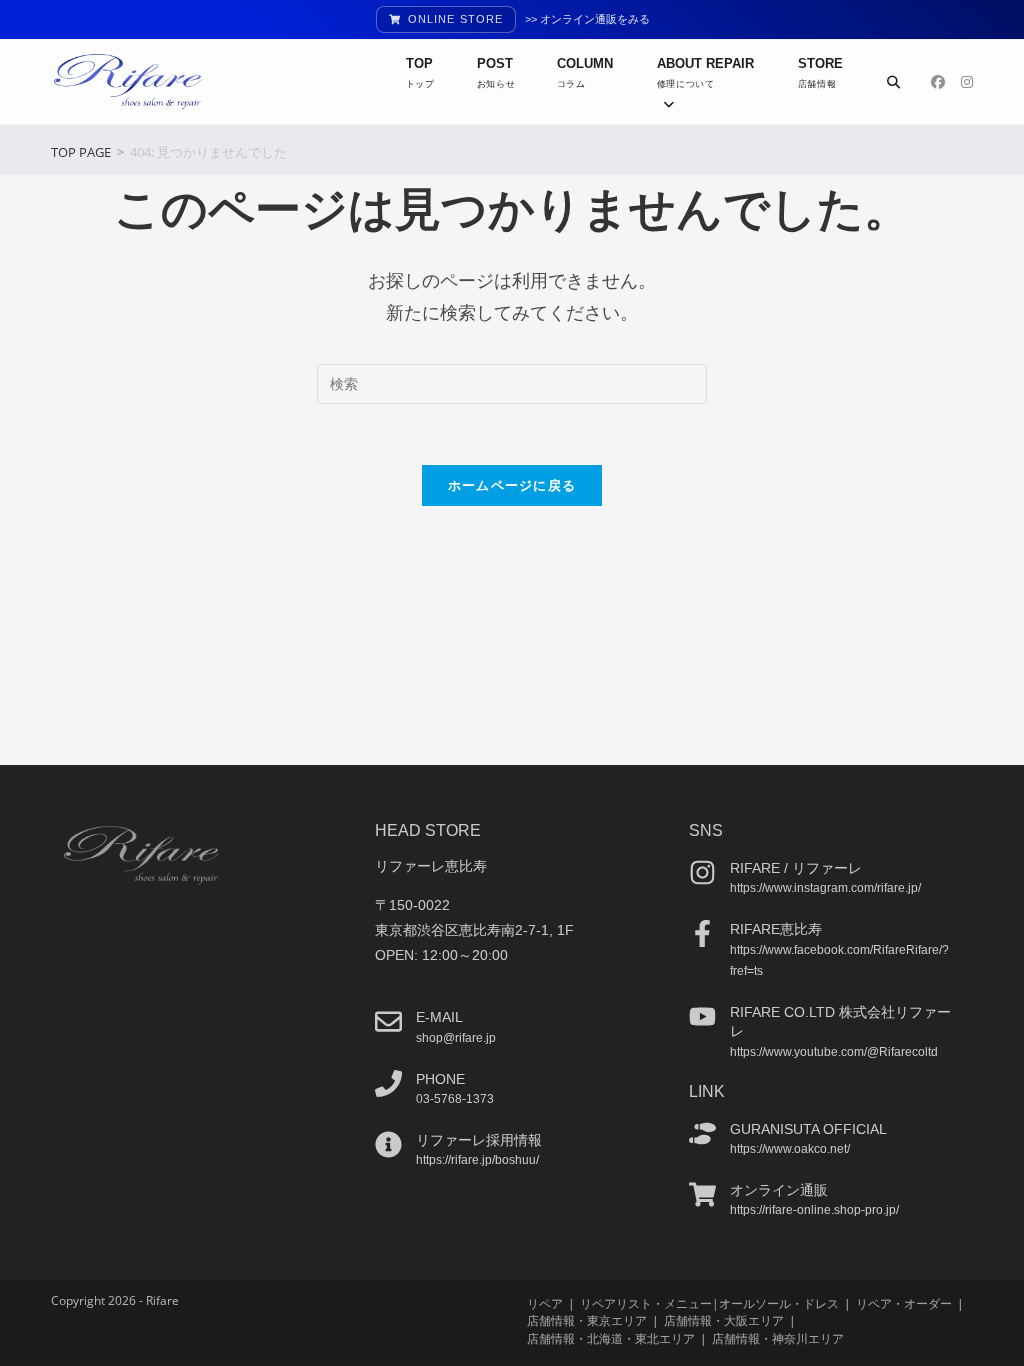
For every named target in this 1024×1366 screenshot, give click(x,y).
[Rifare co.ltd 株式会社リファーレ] (702, 1016)
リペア (545, 1303)
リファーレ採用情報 (479, 1140)
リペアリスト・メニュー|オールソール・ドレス (709, 1303)
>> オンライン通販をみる (587, 19)
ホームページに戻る (512, 485)
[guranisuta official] (702, 1133)
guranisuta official (808, 1129)
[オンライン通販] (702, 1194)
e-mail (439, 1017)
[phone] (388, 1083)
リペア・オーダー (904, 1303)
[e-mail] (388, 1021)
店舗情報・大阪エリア (724, 1320)
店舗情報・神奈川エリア (778, 1338)
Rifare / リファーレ (796, 868)
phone (440, 1079)
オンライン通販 (779, 1190)
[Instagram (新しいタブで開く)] (967, 82)
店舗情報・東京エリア (587, 1320)
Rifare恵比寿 (776, 929)
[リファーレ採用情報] (388, 1144)
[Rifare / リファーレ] (702, 872)
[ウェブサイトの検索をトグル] (893, 82)
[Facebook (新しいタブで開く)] (938, 82)
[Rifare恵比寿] (702, 933)
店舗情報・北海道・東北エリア (611, 1338)
